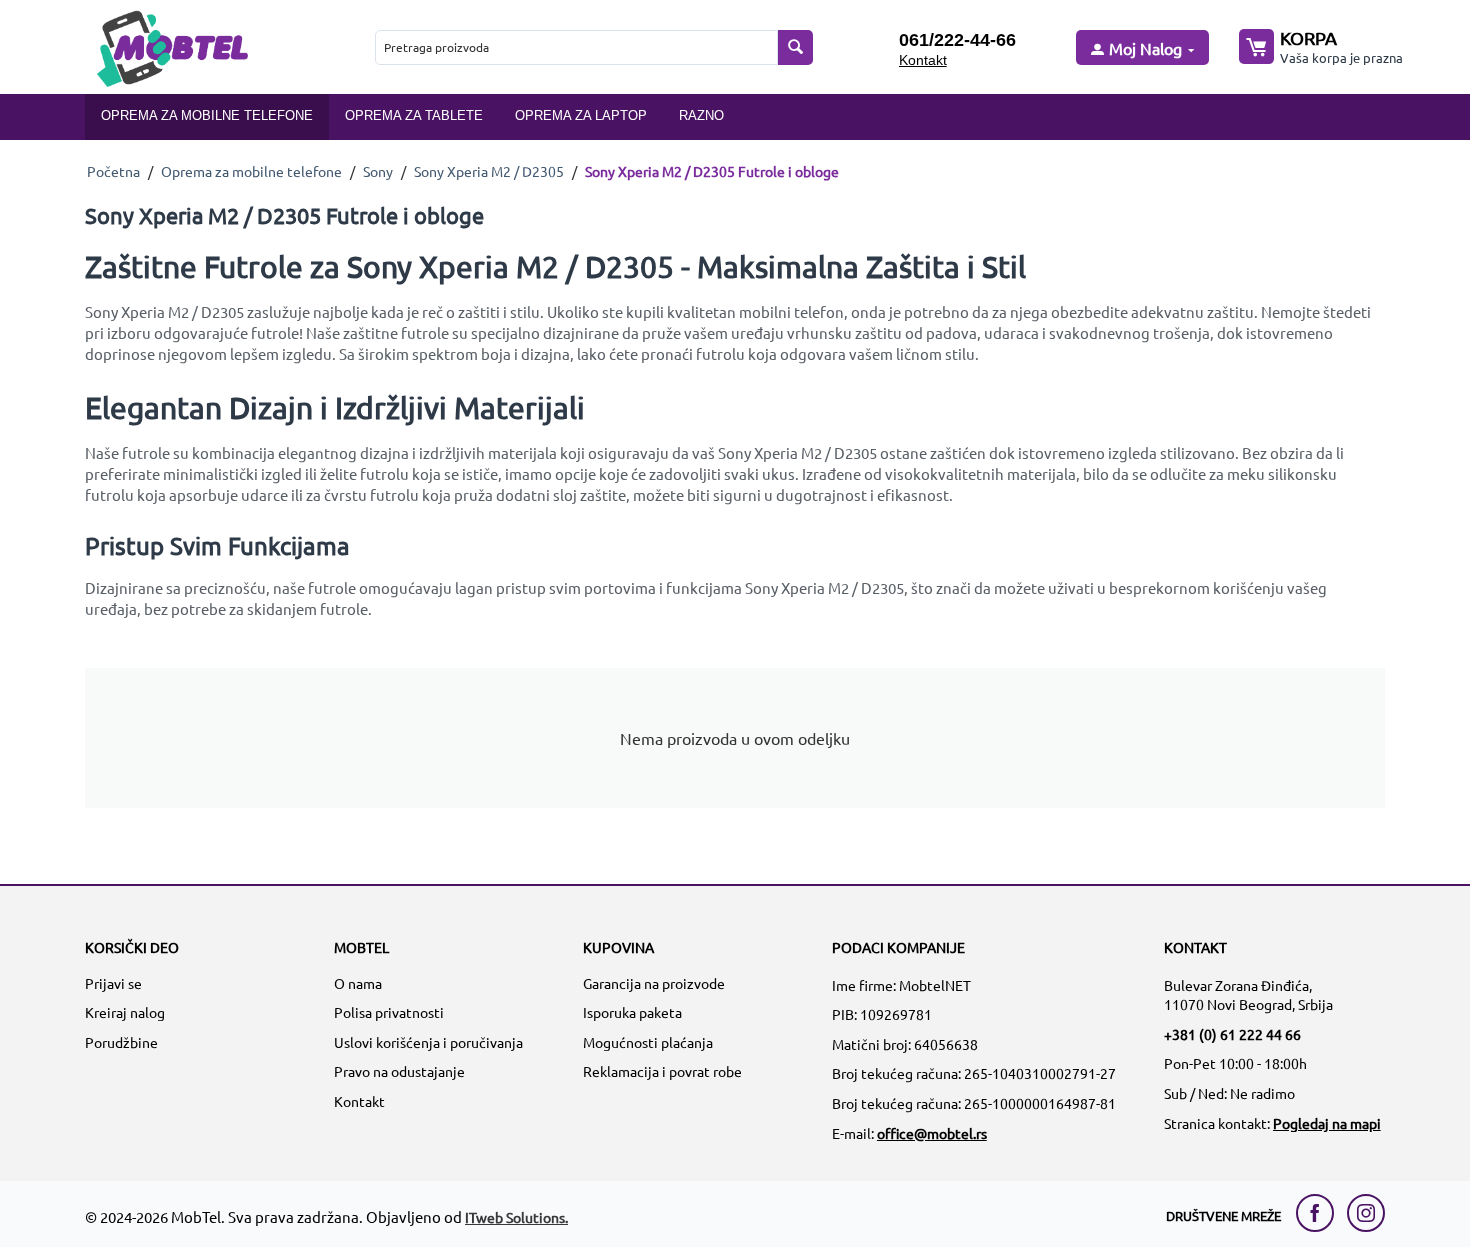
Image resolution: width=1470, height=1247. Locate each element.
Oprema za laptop (581, 115)
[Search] (795, 47)
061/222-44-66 (957, 40)
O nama (358, 983)
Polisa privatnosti (389, 1012)
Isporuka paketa (632, 1012)
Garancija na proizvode (654, 983)
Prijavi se (113, 983)
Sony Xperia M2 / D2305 (489, 171)
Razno (701, 115)
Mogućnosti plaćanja (648, 1042)
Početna (113, 171)
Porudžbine (121, 1042)
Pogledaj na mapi (1327, 1123)
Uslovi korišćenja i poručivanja (428, 1042)
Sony (378, 171)
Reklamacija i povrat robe (662, 1071)
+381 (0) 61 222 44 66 (1232, 1034)
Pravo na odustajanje (399, 1071)
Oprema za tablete (414, 115)
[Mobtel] (172, 46)
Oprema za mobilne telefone (207, 115)
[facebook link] (1320, 1213)
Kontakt (923, 60)
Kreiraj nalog (125, 1012)
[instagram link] (1366, 1213)
